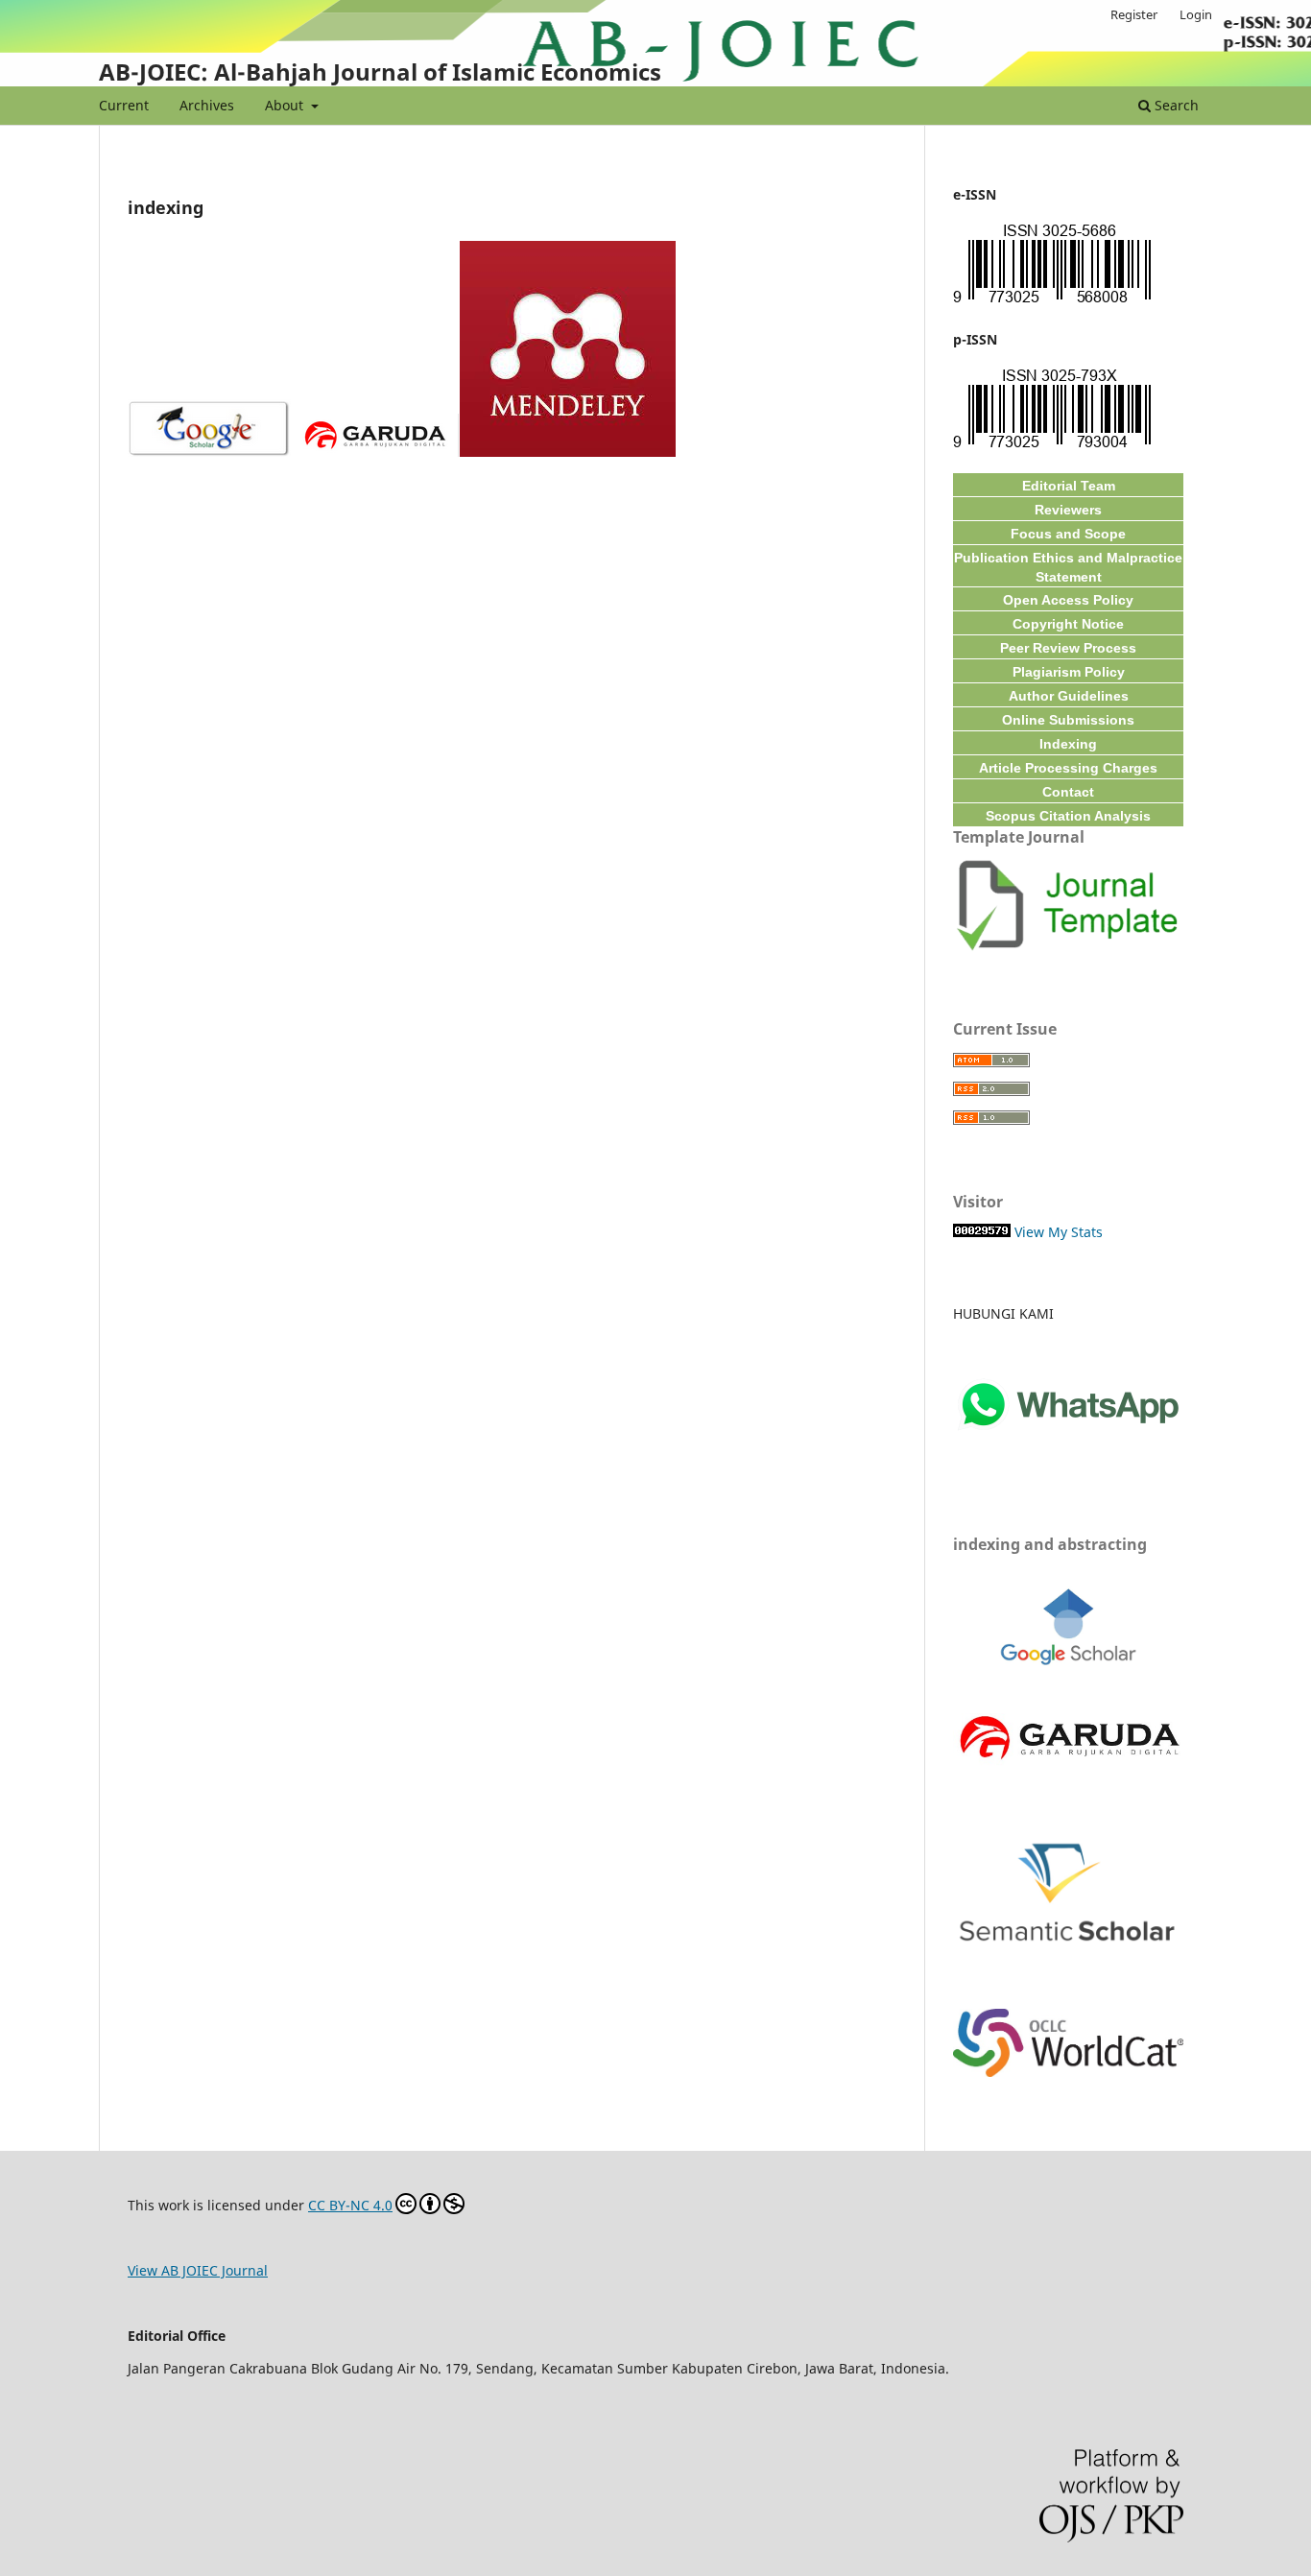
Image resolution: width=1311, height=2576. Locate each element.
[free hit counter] (982, 1232)
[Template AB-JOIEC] (1068, 949)
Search (1175, 105)
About (286, 105)
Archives (207, 105)
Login (1196, 14)
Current (124, 105)
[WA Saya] (1068, 1464)
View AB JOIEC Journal (198, 2270)
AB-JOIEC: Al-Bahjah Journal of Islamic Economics (380, 72)
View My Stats (1059, 1232)
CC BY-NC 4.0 (350, 2205)
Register (1134, 14)
